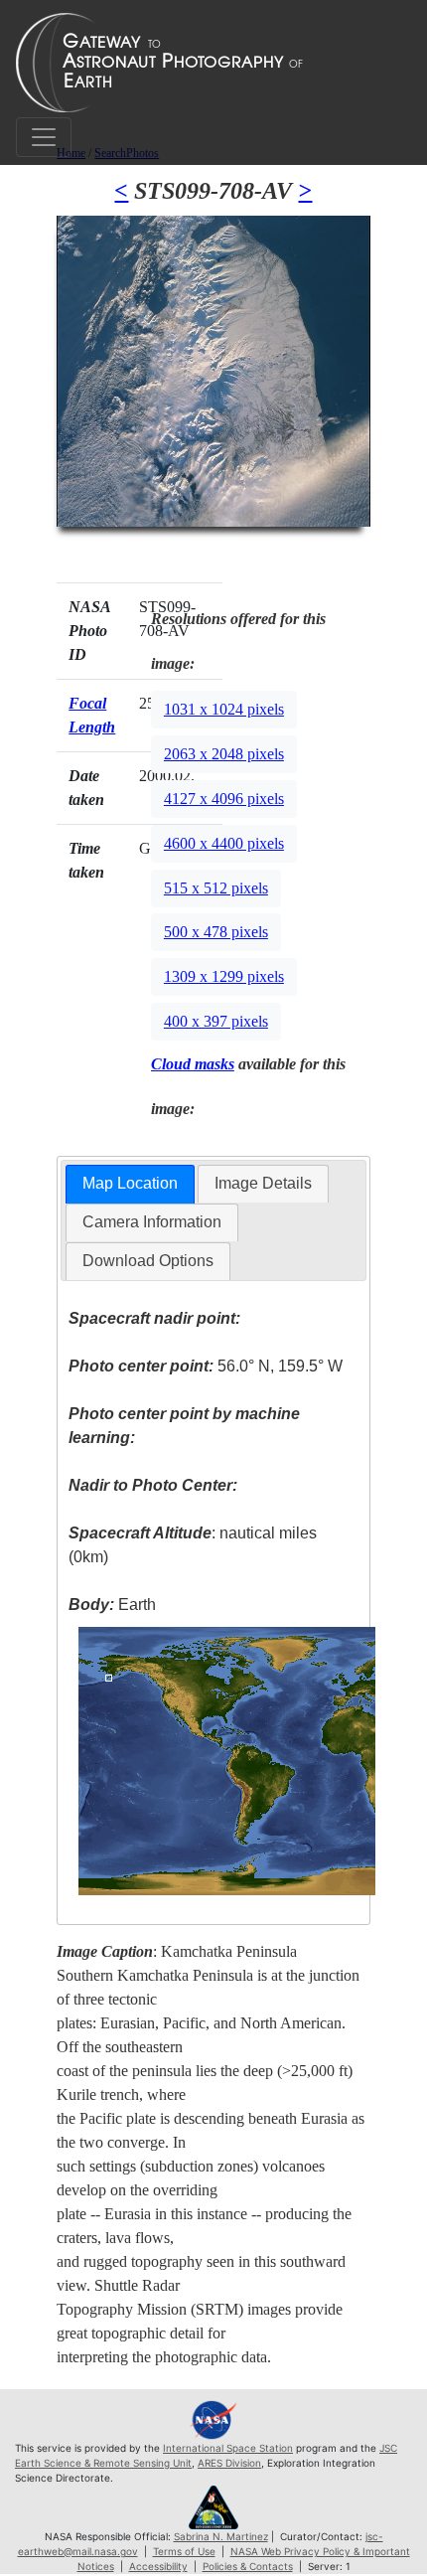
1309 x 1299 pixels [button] (224, 976)
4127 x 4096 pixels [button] (224, 799)
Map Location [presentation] (130, 1183)
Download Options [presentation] (148, 1261)
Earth (112, 1605)
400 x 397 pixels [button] (216, 1021)
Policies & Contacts (248, 2566)
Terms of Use (184, 2551)
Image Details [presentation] (263, 1183)
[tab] (130, 1184)
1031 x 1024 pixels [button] (224, 709)
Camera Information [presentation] (152, 1222)
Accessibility (158, 2566)
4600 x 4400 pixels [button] (224, 843)
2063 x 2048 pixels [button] (224, 754)
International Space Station (228, 2448)
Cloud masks (193, 1064)
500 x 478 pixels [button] (216, 932)
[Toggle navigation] (44, 137)
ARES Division (229, 2463)
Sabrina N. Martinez (221, 2536)
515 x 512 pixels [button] (216, 888)
